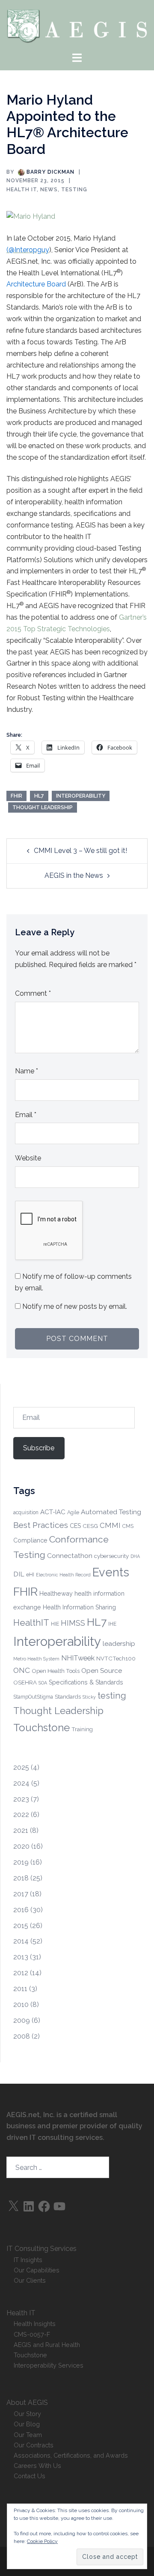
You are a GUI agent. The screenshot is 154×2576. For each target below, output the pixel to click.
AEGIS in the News (74, 875)
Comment (33, 993)
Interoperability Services (49, 2365)
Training (82, 1729)
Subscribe (39, 1448)
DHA (135, 1556)
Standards (68, 1696)
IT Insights (28, 2260)
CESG (90, 1526)
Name (27, 1071)
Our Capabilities (37, 2270)
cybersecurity (111, 1556)
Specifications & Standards (86, 1682)
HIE (55, 1624)
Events (111, 1572)
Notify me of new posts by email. (75, 1306)
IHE (112, 1624)
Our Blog (27, 2424)
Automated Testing (111, 1512)
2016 (21, 1910)
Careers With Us (37, 2466)
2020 (21, 1846)
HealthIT (31, 1623)
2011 (20, 1989)
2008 (22, 2036)
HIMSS (73, 1623)
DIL (19, 1574)
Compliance (30, 1540)
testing (112, 1696)
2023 (21, 1799)
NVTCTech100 (116, 1658)
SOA (43, 1683)
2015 (21, 1926)
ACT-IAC (53, 1512)
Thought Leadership (43, 807)
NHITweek (78, 1658)
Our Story (27, 2414)
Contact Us (30, 2476)
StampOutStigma (33, 1697)
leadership (119, 1644)
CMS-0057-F (32, 2334)
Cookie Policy (42, 2541)
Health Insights (35, 2324)
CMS (128, 1526)
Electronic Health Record (63, 1575)
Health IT (22, 190)
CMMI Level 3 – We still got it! (80, 851)
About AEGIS (27, 2403)
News (49, 190)
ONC (22, 1670)
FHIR (16, 796)
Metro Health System (36, 1659)
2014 (21, 1941)
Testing (74, 190)
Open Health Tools (56, 1671)
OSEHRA (25, 1682)
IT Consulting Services (41, 2249)
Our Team (28, 2435)
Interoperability (81, 796)
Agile (73, 1512)
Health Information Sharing (79, 1607)
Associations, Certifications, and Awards (71, 2455)
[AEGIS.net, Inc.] (77, 25)
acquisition (26, 1512)
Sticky (89, 1697)
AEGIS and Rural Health (47, 2345)
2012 (21, 1973)
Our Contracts (34, 2445)
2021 (21, 1830)
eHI (30, 1575)
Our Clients (30, 2280)
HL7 (39, 796)
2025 (21, 1767)
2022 (21, 1815)
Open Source (102, 1671)
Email (26, 1115)
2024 (21, 1783)
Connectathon (70, 1556)
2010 (21, 2005)
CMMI (110, 1525)
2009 (22, 2020)
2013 (21, 1957)
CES (75, 1526)
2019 (21, 1862)
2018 (21, 1878)
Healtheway (56, 1594)
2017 (21, 1894)
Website (28, 1158)
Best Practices (41, 1525)
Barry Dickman (50, 172)
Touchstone (41, 1728)
